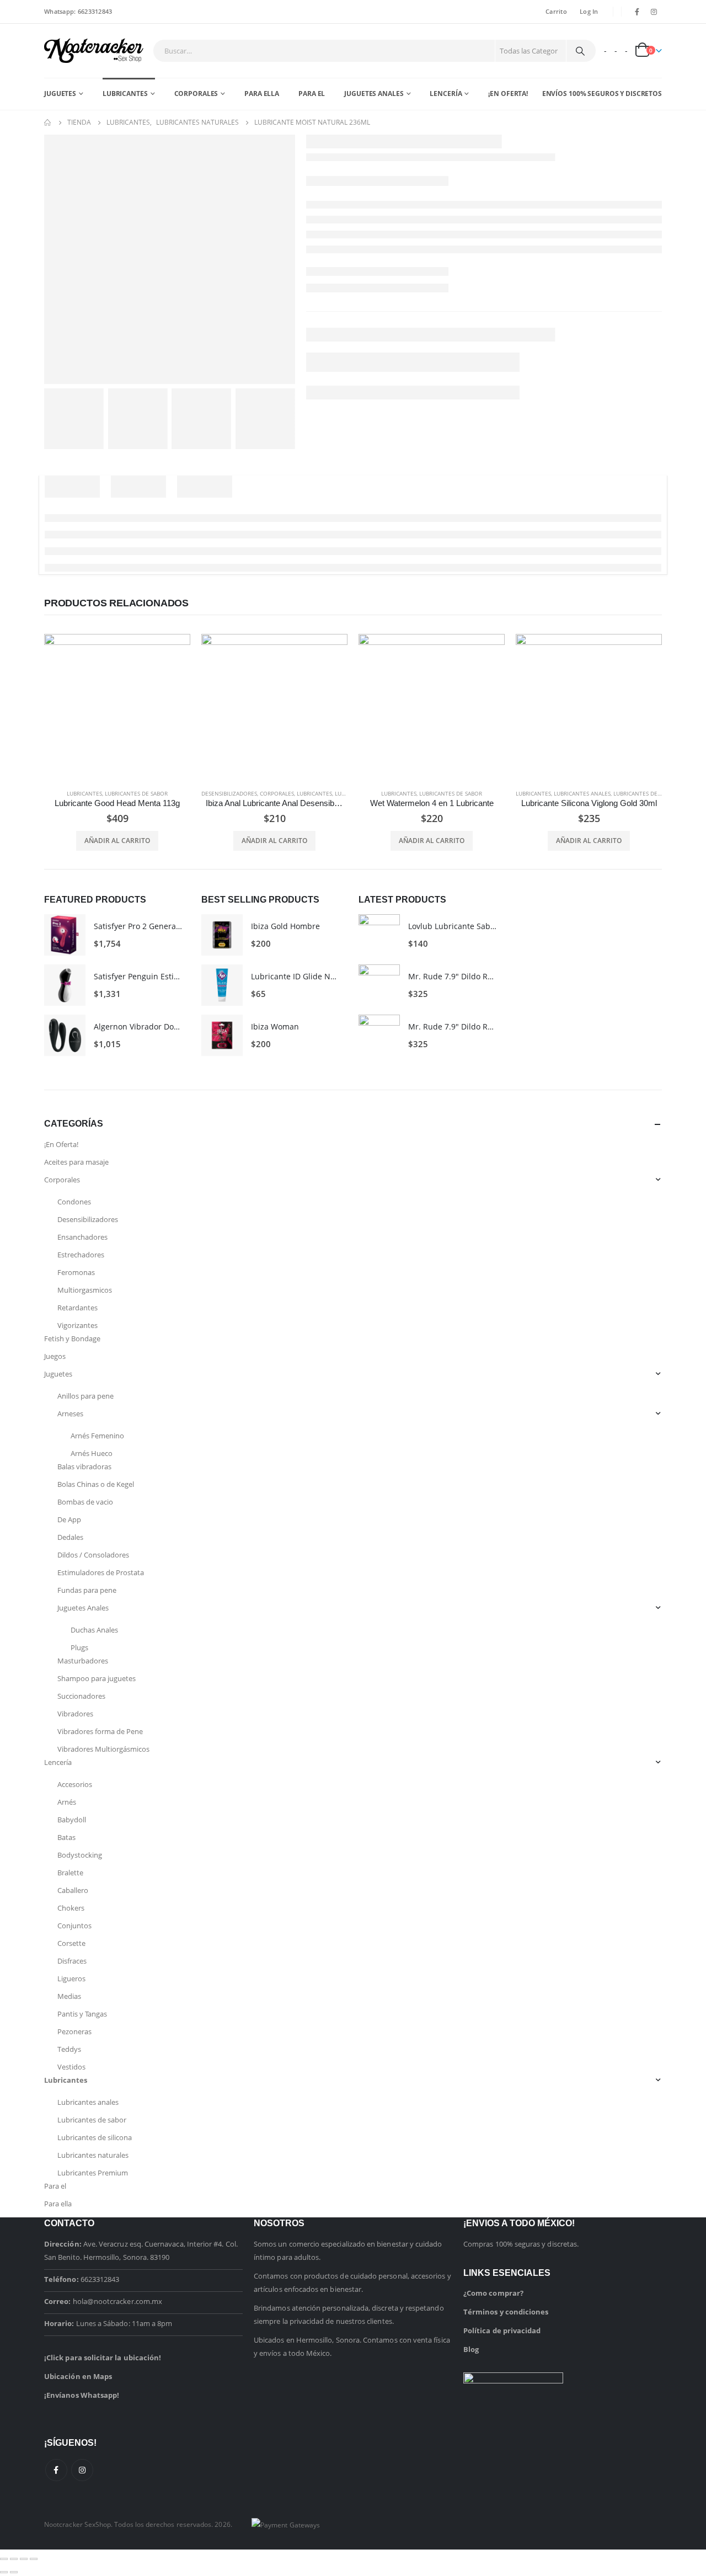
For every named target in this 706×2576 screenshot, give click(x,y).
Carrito (556, 11)
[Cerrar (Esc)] (34, 2559)
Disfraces (72, 1961)
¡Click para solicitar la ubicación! (103, 2358)
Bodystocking (80, 1855)
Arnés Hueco (92, 1453)
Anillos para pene (85, 1396)
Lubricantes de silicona (648, 793)
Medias (69, 1996)
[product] (117, 707)
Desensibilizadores (229, 793)
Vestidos (71, 2067)
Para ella (262, 94)
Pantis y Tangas (82, 2014)
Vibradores (75, 1714)
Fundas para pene (87, 1590)
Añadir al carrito (117, 841)
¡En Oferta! (508, 94)
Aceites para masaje (76, 1162)
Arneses (70, 1414)
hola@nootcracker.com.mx (118, 2301)
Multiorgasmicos (85, 1290)
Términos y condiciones (506, 2312)
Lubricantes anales (582, 793)
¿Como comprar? (493, 2293)
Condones (74, 1202)
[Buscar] (580, 51)
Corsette (71, 1943)
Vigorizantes (77, 1325)
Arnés (67, 1802)
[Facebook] (637, 12)
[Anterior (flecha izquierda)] (4, 2572)
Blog (471, 2349)
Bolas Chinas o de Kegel (96, 1484)
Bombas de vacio (85, 1502)
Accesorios (75, 1784)
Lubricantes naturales (93, 2155)
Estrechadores (81, 1255)
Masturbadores (83, 1661)
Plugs (79, 1647)
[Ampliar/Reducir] (4, 2559)
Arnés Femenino (97, 1436)
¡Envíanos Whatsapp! (82, 2395)
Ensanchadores (82, 1237)
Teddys (69, 2049)
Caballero (73, 1890)
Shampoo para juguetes (97, 1678)
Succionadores (81, 1696)
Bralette (70, 1873)
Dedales (70, 1537)
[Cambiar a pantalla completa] (14, 2559)
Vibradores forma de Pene (100, 1731)
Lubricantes (125, 94)
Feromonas (76, 1272)
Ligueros (71, 1978)
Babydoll (72, 1820)
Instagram (82, 2470)
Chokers (71, 1908)
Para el (312, 94)
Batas (66, 1837)
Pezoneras (74, 2031)
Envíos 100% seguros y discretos (602, 94)
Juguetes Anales (374, 94)
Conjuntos (74, 1926)
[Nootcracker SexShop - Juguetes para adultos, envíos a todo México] (94, 51)
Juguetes (60, 94)
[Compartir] (24, 2559)
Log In (589, 11)
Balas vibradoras (84, 1466)
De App (69, 1519)
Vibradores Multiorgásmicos (103, 1749)
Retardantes (77, 1308)
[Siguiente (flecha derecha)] (14, 2572)
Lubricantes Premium (93, 2173)
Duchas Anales (94, 1630)
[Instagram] (654, 12)
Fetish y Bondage (72, 1338)
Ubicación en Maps (78, 2376)
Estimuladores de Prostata (101, 1572)
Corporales (196, 94)
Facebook (56, 2470)
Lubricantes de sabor (136, 793)
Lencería (446, 94)
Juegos (55, 1356)
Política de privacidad (502, 2330)
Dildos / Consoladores (93, 1555)
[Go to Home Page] (48, 122)
